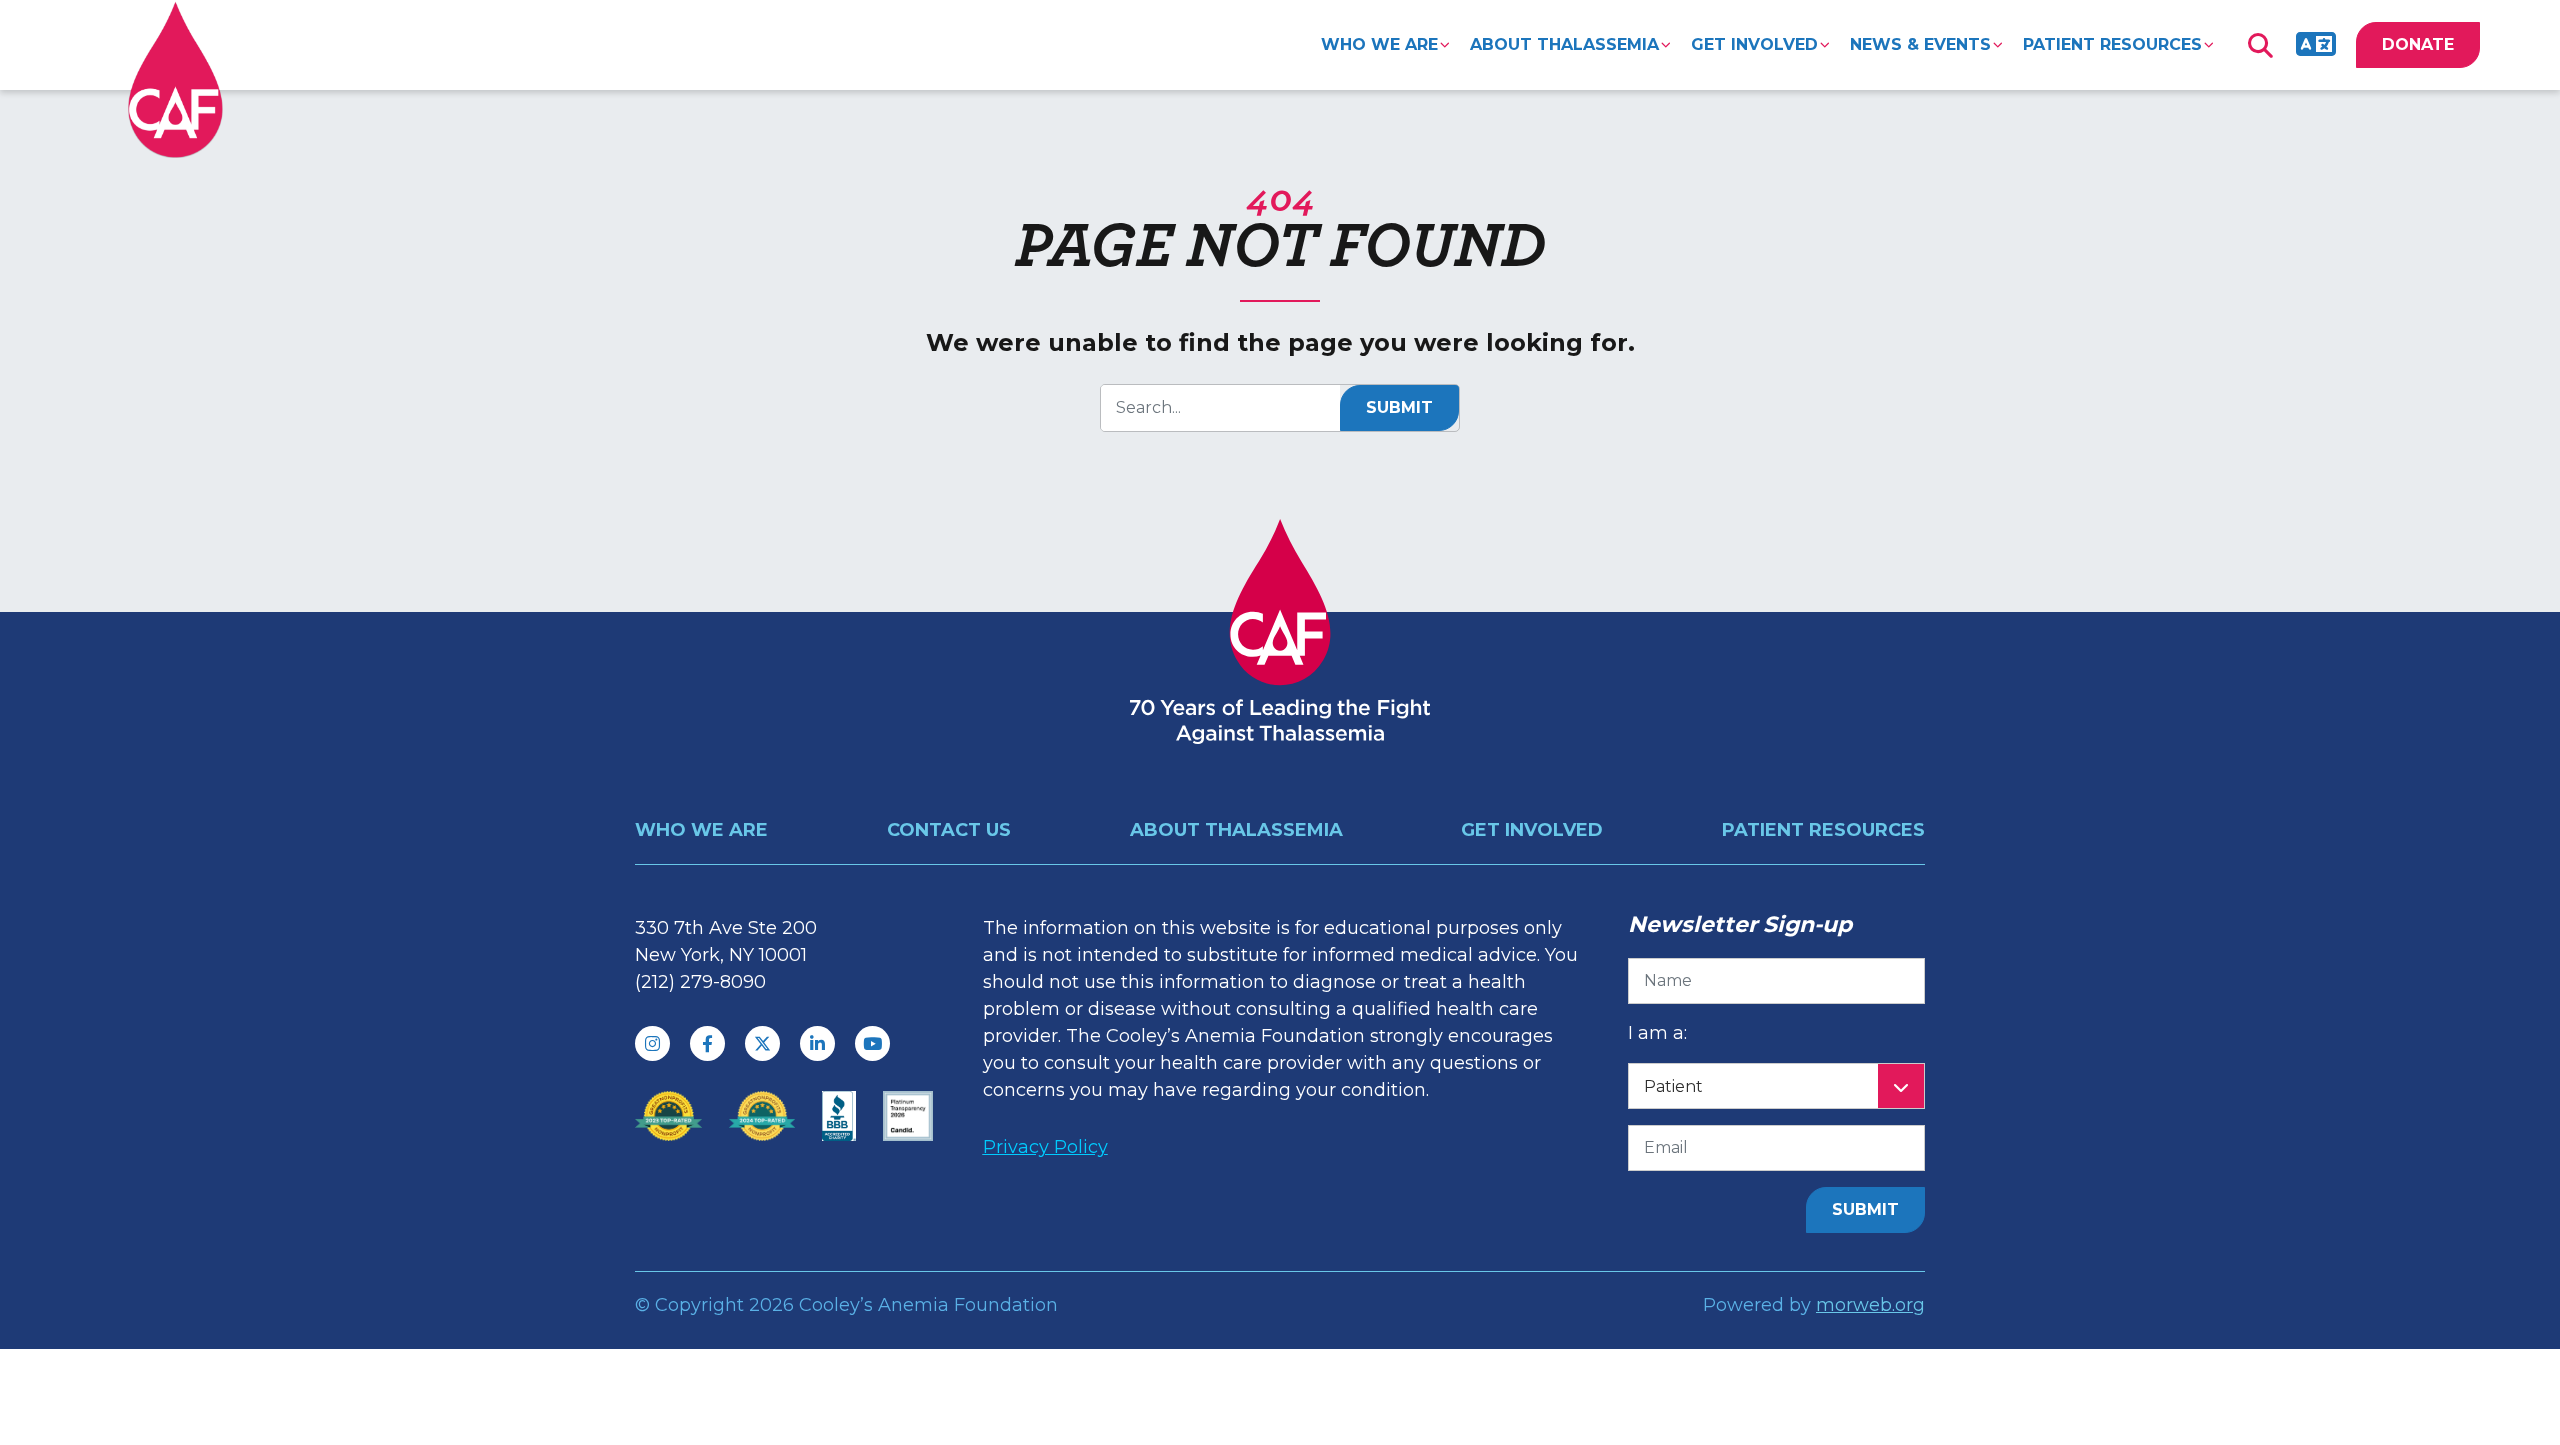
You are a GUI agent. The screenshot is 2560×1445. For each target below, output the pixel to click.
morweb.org (1870, 1305)
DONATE (2418, 44)
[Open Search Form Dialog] (2260, 45)
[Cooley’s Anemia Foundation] (175, 79)
